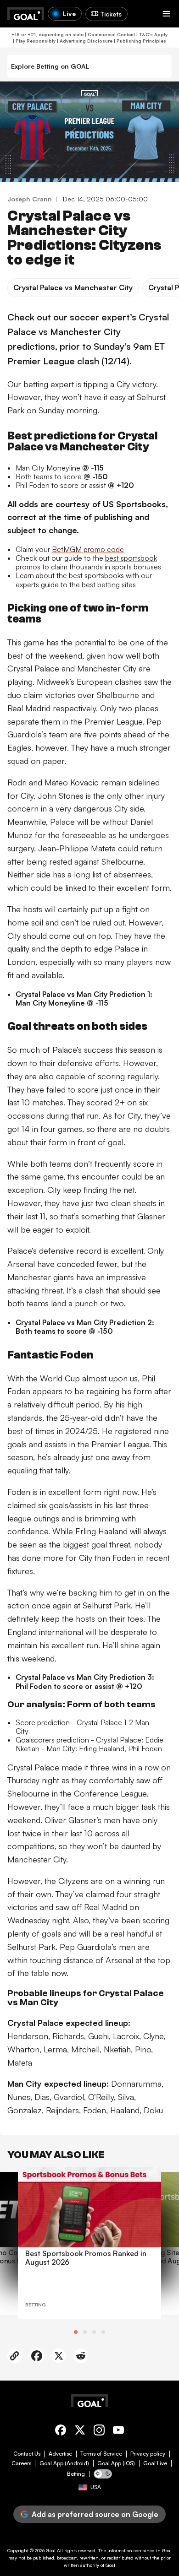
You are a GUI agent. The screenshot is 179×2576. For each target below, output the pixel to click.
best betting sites (109, 584)
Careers (21, 2463)
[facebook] (61, 2432)
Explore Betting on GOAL (50, 66)
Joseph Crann (30, 199)
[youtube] (118, 2432)
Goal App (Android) (64, 2463)
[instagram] (99, 2432)
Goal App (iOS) (116, 2463)
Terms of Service (101, 2454)
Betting (76, 2474)
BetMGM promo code (88, 549)
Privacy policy (148, 2454)
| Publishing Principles (139, 41)
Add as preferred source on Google (95, 2514)
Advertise (60, 2454)
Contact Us (27, 2454)
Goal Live (155, 2463)
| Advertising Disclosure (84, 41)
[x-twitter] (80, 2432)
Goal (51, 2550)
